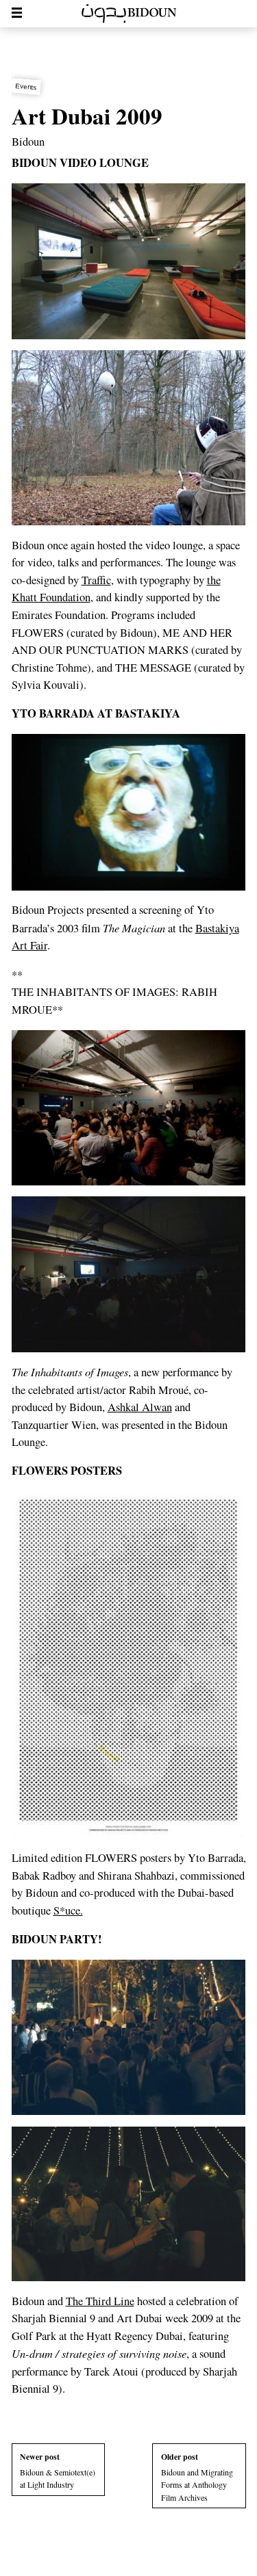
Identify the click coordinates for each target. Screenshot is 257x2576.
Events (26, 86)
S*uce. (68, 1910)
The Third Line (100, 2301)
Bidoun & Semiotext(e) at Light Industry (58, 2471)
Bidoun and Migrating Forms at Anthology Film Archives (197, 2477)
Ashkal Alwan (140, 1407)
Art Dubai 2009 (87, 116)
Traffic (96, 580)
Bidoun (28, 142)
